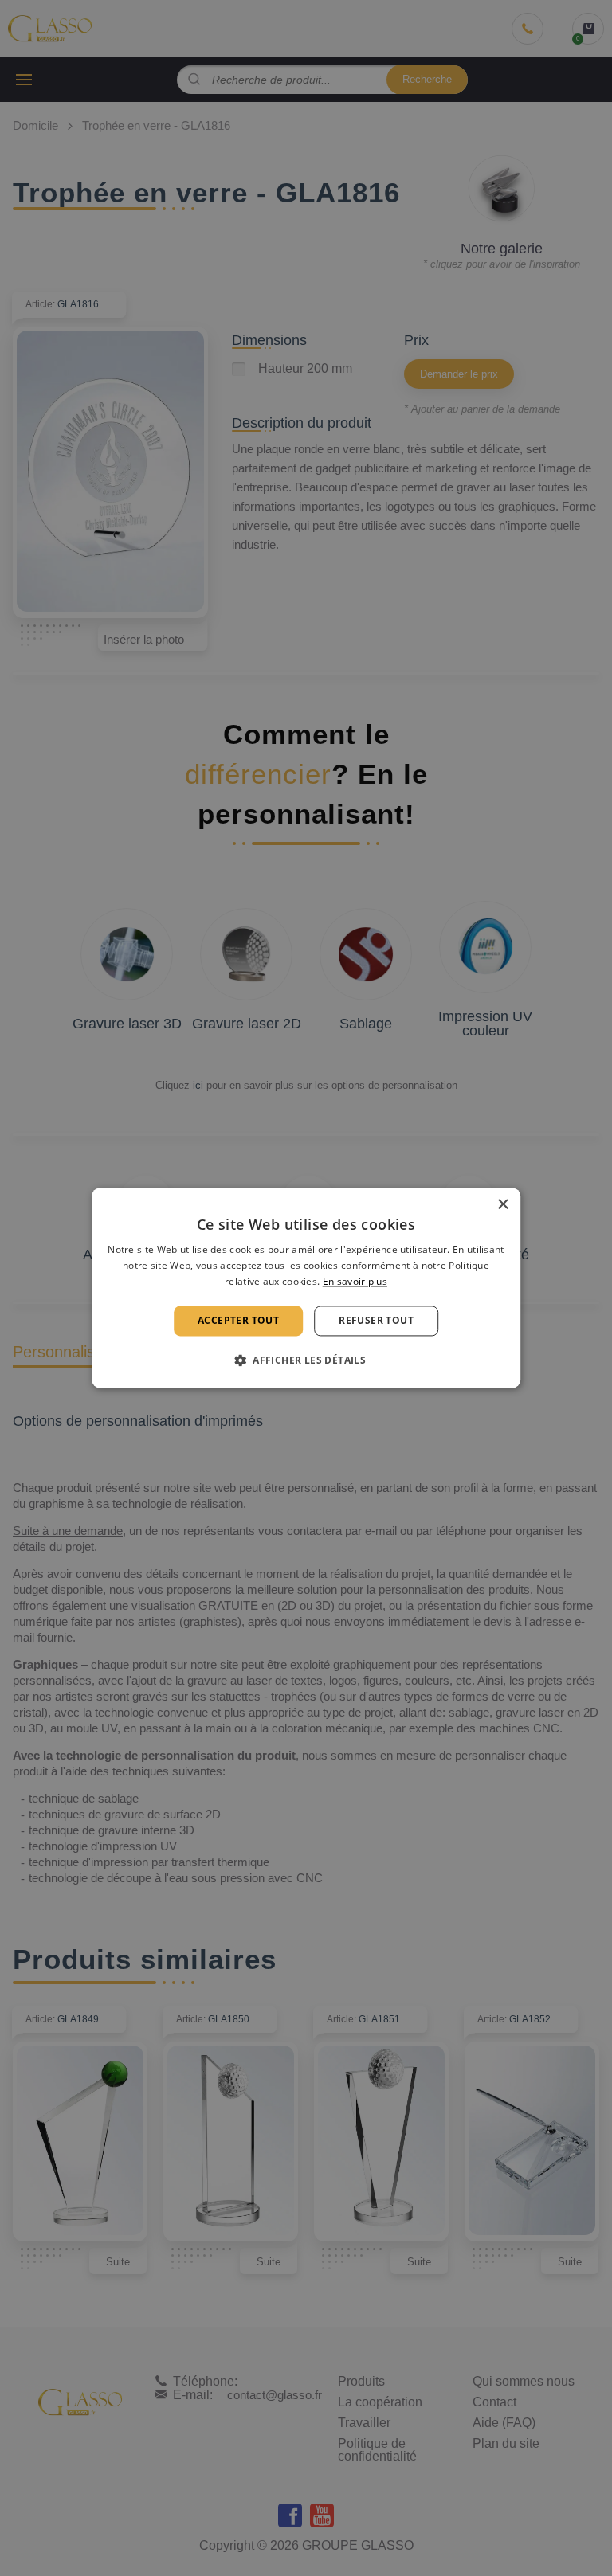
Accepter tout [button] (238, 1320)
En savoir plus (355, 1281)
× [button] (502, 1205)
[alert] (306, 1288)
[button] (306, 1360)
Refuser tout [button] (376, 1320)
